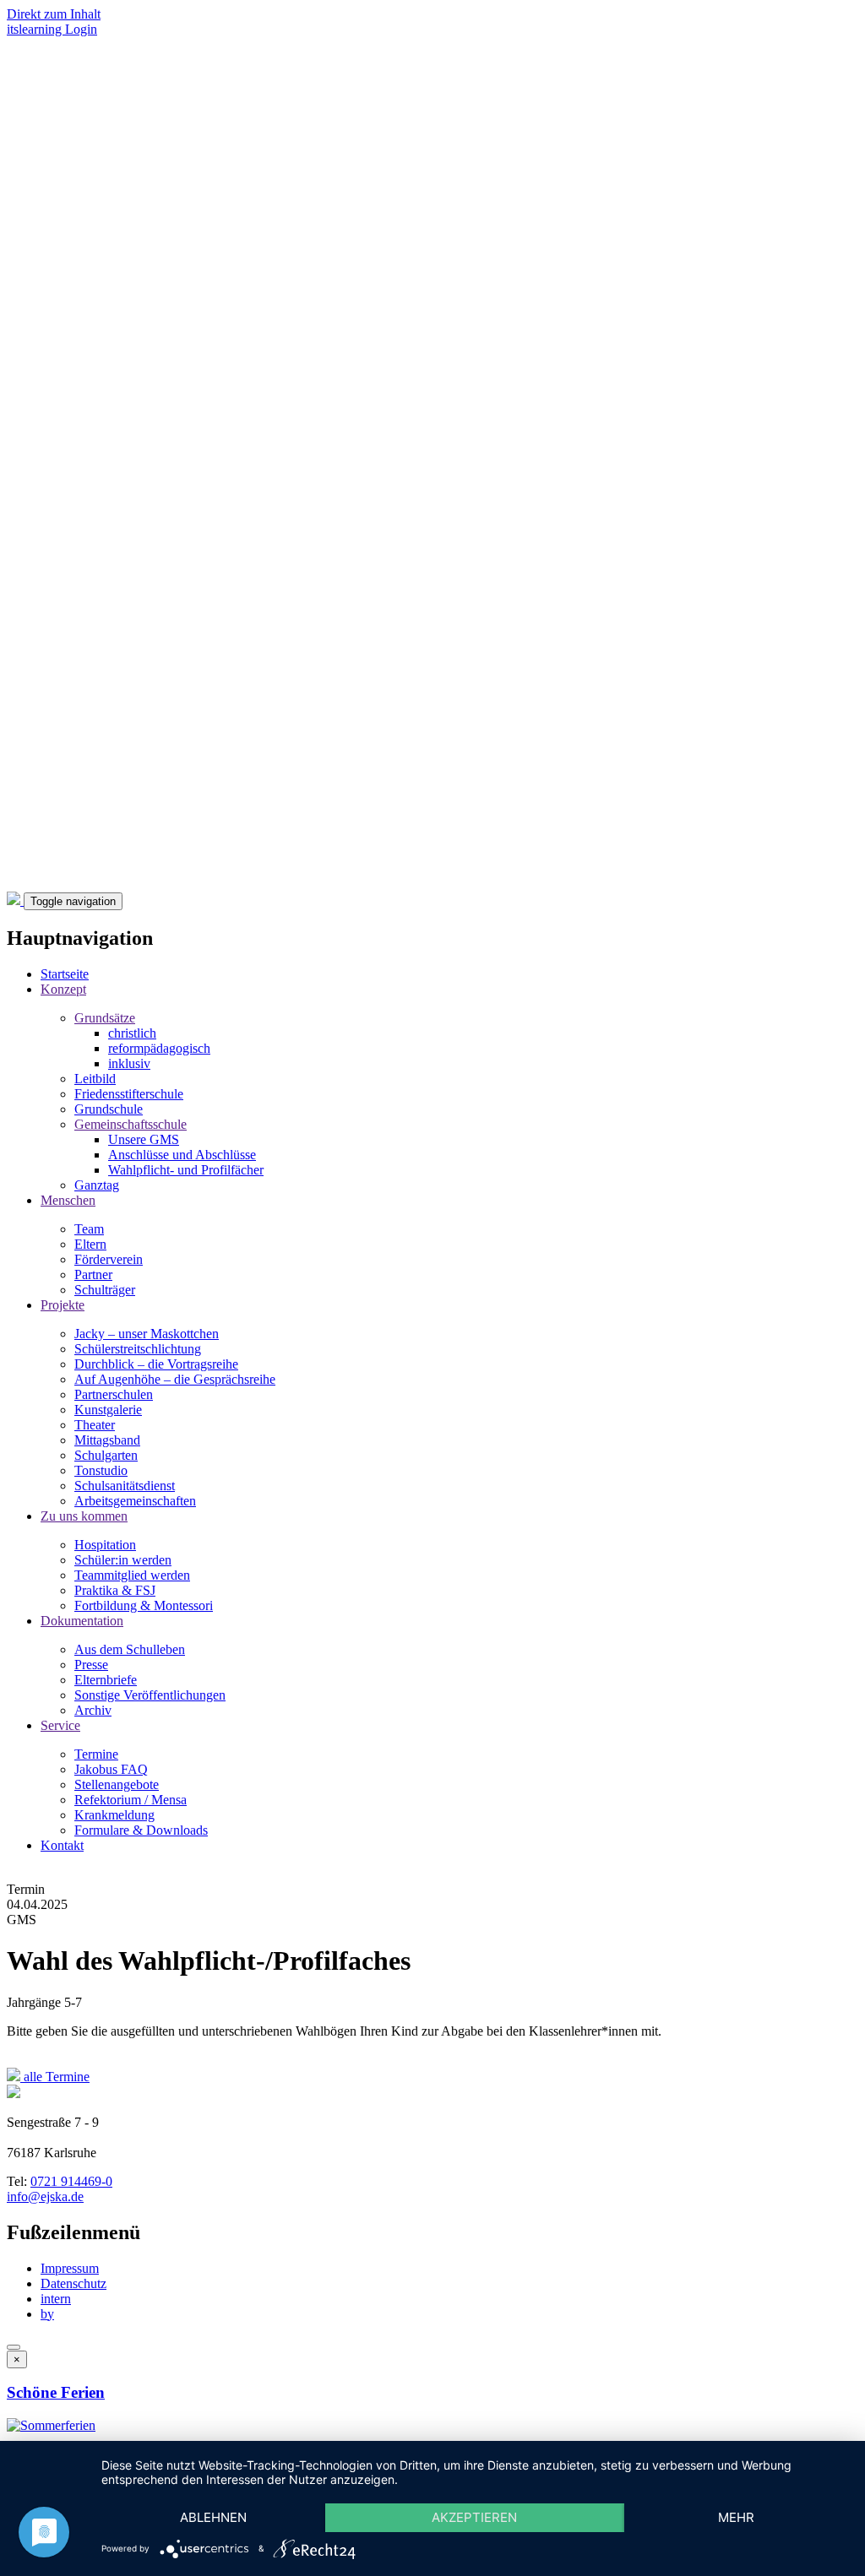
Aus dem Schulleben (130, 1649)
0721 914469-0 (71, 2181)
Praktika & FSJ (115, 1590)
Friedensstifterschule (129, 1094)
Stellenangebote (117, 1784)
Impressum (70, 2268)
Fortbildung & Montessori (144, 1605)
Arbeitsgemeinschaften (135, 1501)
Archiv (93, 1710)
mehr (736, 2517)
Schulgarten (106, 1455)
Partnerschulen (114, 1394)
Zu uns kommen (84, 1516)
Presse (91, 1665)
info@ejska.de (45, 2196)
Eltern (90, 1244)
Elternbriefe (106, 1680)
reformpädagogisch (159, 1048)
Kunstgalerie (108, 1410)
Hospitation (105, 1545)
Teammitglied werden (132, 1575)
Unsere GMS (144, 1139)
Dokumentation (82, 1621)
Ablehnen (213, 2517)
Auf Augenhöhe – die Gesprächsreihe (175, 1379)
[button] (51, 2425)
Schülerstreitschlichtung (138, 1349)
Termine (96, 1754)
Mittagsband (107, 1440)
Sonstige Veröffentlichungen (150, 1695)
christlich (132, 1033)
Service (60, 1725)
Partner (93, 1274)
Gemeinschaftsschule (131, 1124)
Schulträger (105, 1290)
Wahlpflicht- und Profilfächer (186, 1170)
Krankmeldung (114, 1815)
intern (56, 2299)
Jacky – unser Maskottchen (147, 1334)
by (47, 2314)
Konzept (63, 989)
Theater (95, 1425)
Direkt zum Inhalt (54, 14)
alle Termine (55, 2077)
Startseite (65, 974)
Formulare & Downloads (141, 1830)
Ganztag (97, 1185)
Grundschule (109, 1109)
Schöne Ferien (56, 2392)
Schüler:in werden (123, 1560)
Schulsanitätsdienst (125, 1486)
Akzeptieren (474, 2517)
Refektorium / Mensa (131, 1800)
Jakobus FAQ (111, 1769)
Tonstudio (101, 1470)
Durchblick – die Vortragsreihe (156, 1364)
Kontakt (62, 1845)
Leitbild (95, 1079)
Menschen (68, 1200)
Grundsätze (105, 1018)
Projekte (63, 1305)
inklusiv (129, 1063)
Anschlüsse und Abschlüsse (182, 1155)
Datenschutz (73, 2283)
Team (89, 1229)
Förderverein (109, 1259)
